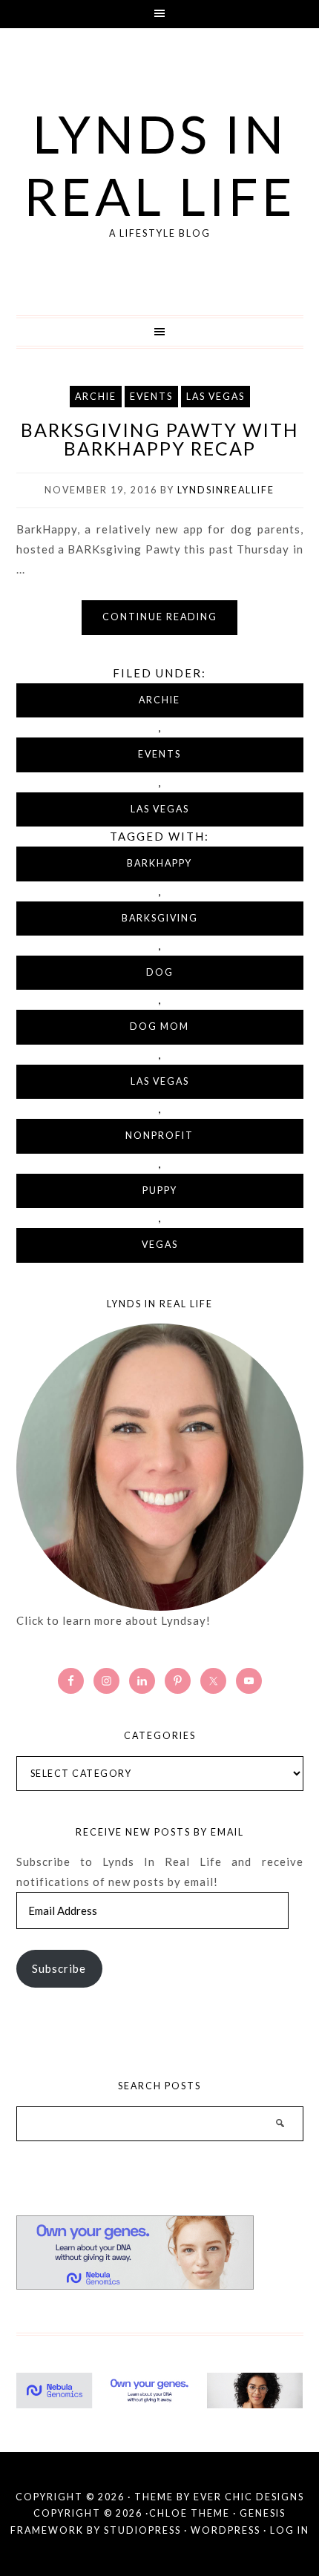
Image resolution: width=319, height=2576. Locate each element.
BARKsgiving (160, 918)
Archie (96, 397)
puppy (160, 1190)
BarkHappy (159, 863)
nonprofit (159, 1136)
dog (160, 972)
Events (151, 397)
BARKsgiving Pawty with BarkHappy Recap (160, 439)
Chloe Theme (190, 2513)
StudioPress (142, 2530)
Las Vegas (216, 397)
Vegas (160, 1245)
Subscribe (59, 1968)
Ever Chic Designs (249, 2497)
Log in (290, 2530)
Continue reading (160, 617)
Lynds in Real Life (160, 165)
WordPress (226, 2530)
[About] (160, 1467)
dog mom (159, 1026)
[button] (159, 14)
